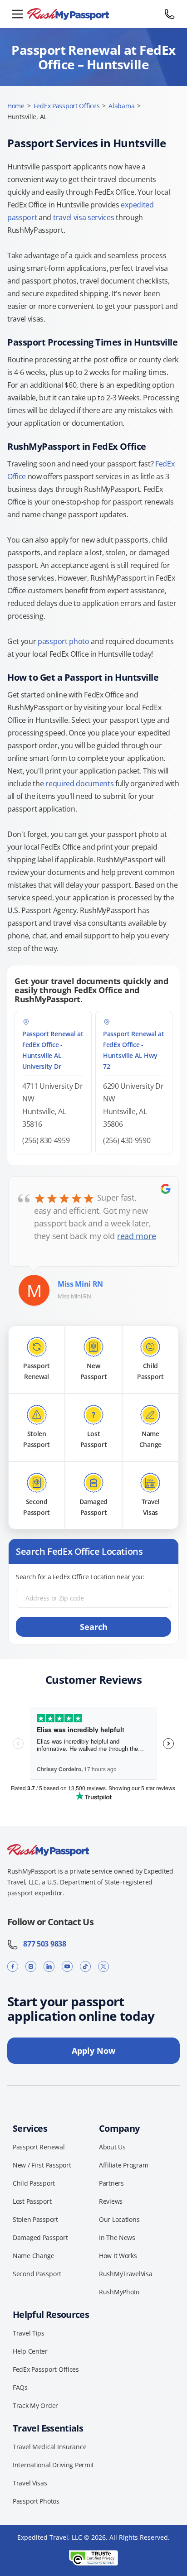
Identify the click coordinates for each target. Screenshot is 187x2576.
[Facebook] (13, 1967)
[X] (103, 1967)
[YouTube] (67, 1967)
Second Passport (37, 2274)
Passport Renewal (39, 2147)
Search (94, 1627)
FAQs (20, 2387)
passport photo (64, 641)
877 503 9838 (42, 1944)
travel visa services (84, 217)
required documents (79, 783)
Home (16, 106)
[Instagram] (31, 1967)
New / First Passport (42, 2165)
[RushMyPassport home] (93, 14)
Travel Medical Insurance (49, 2447)
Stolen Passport (35, 2219)
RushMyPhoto (119, 2292)
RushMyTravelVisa (126, 2274)
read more (136, 1236)
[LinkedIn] (49, 1967)
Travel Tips (29, 2333)
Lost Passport (32, 2201)
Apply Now (93, 2051)
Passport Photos (36, 2501)
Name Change (34, 2256)
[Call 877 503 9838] (170, 14)
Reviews (111, 2201)
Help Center (30, 2351)
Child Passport (34, 2183)
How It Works (118, 2256)
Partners (111, 2183)
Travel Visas (30, 2483)
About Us (112, 2147)
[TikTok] (85, 1967)
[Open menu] (17, 14)
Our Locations (119, 2219)
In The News (117, 2237)
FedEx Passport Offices (67, 106)
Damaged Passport (40, 2237)
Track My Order (35, 2405)
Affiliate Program (123, 2165)
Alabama (121, 106)
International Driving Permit (53, 2465)
